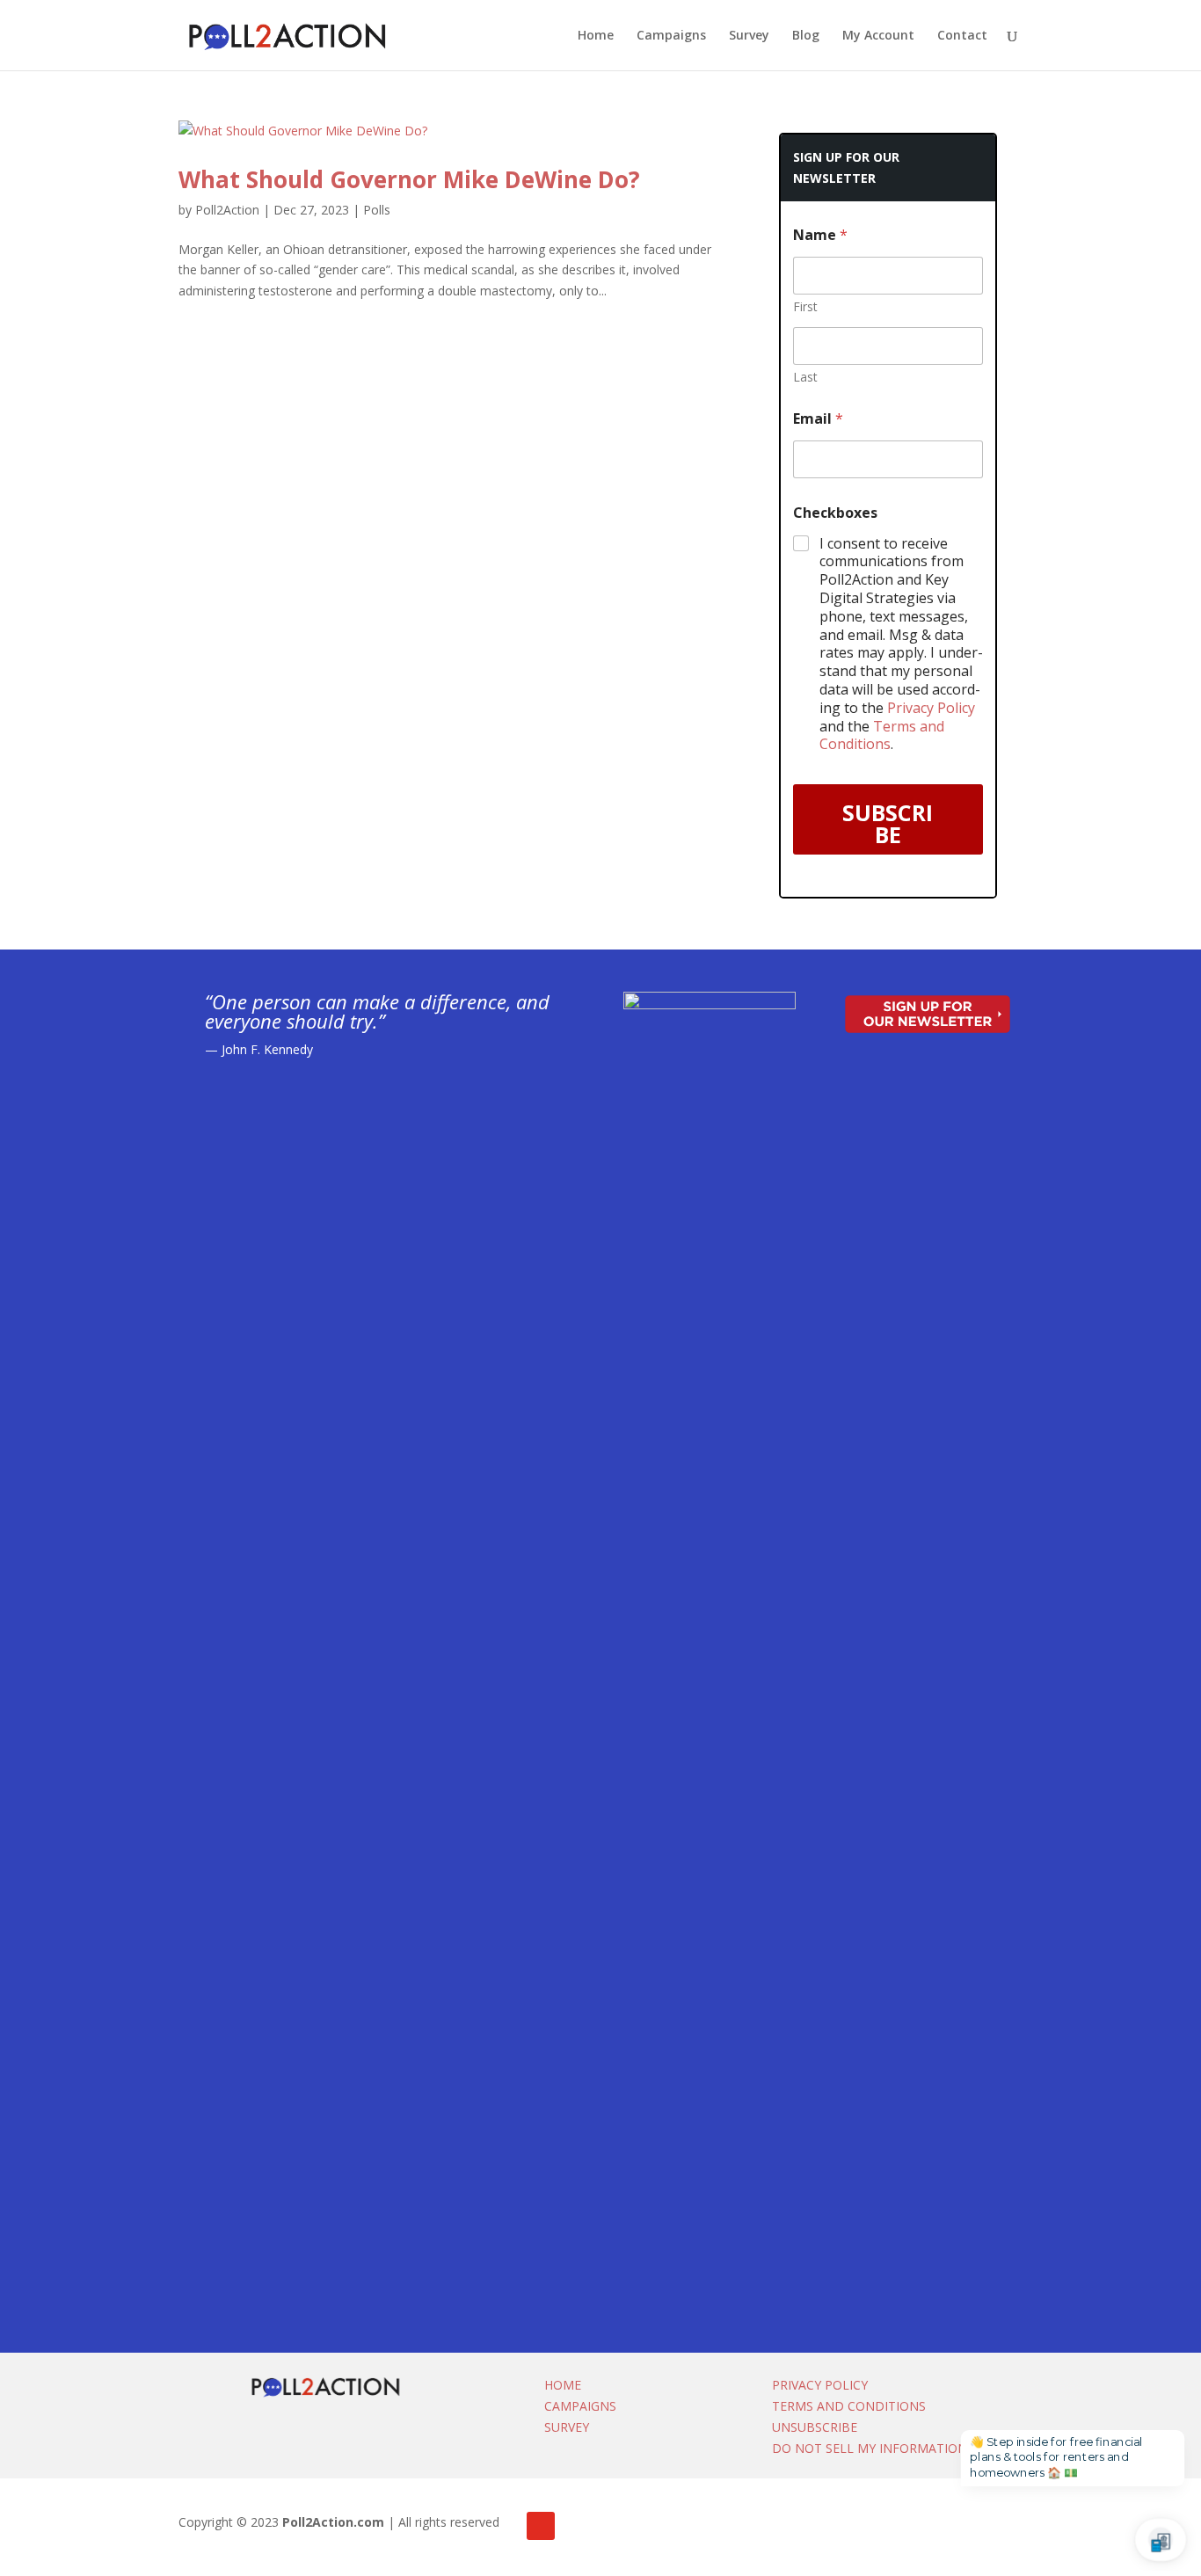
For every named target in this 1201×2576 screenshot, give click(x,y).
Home (596, 36)
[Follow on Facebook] (541, 2526)
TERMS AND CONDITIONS (849, 2406)
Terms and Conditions (882, 735)
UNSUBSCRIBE (815, 2427)
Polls (377, 210)
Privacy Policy (931, 708)
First (805, 306)
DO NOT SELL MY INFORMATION (870, 2448)
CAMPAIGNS (580, 2406)
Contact (962, 36)
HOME (563, 2385)
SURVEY (567, 2427)
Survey (749, 36)
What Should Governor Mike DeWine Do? (409, 179)
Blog (806, 36)
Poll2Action (227, 210)
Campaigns (671, 36)
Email (818, 419)
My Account (878, 36)
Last (805, 377)
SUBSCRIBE (888, 823)
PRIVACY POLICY (820, 2385)
